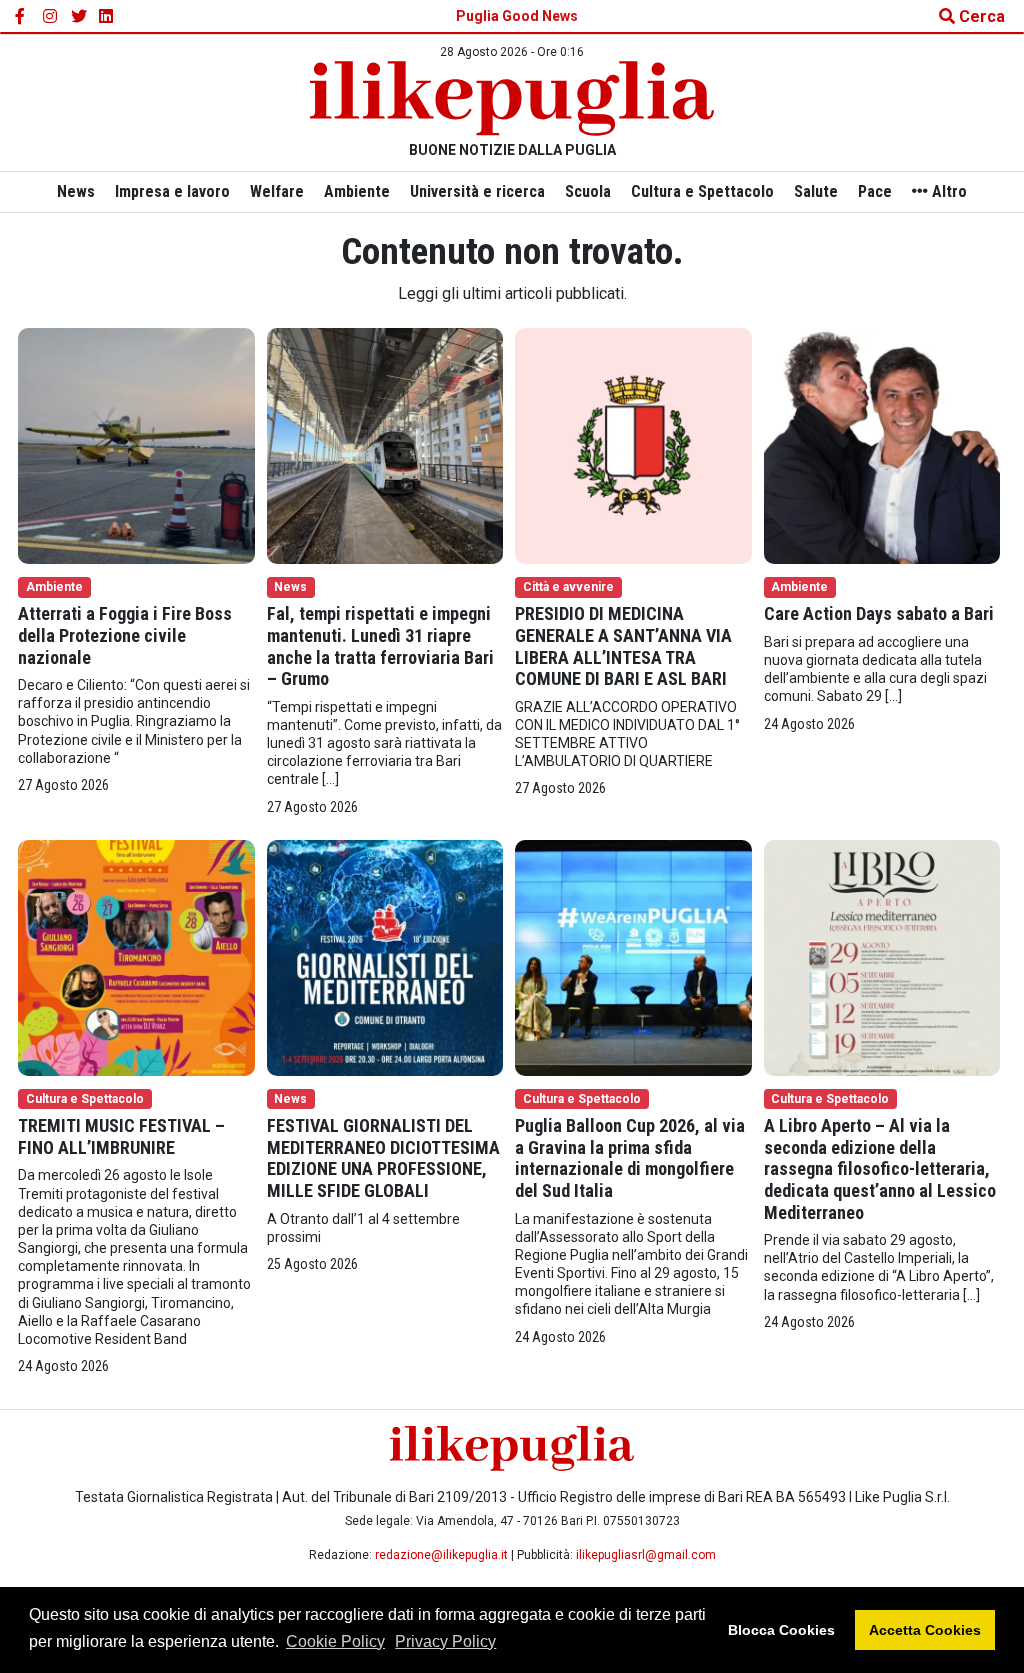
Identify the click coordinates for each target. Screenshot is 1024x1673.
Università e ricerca (477, 191)
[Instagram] (51, 17)
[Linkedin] (107, 17)
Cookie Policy (335, 1641)
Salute (816, 191)
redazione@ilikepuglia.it (441, 1555)
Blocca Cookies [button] (781, 1630)
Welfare (277, 191)
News (76, 191)
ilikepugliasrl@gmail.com (646, 1555)
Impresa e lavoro (172, 191)
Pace (875, 191)
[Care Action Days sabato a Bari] (882, 444)
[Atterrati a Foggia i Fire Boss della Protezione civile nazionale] (136, 444)
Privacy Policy (445, 1641)
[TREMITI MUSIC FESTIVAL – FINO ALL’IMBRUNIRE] (136, 956)
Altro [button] (947, 191)
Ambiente (357, 191)
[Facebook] (23, 17)
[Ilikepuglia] (512, 98)
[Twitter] (79, 17)
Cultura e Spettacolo (702, 191)
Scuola (588, 191)
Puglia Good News (517, 16)
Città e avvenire (568, 587)
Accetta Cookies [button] (925, 1630)
